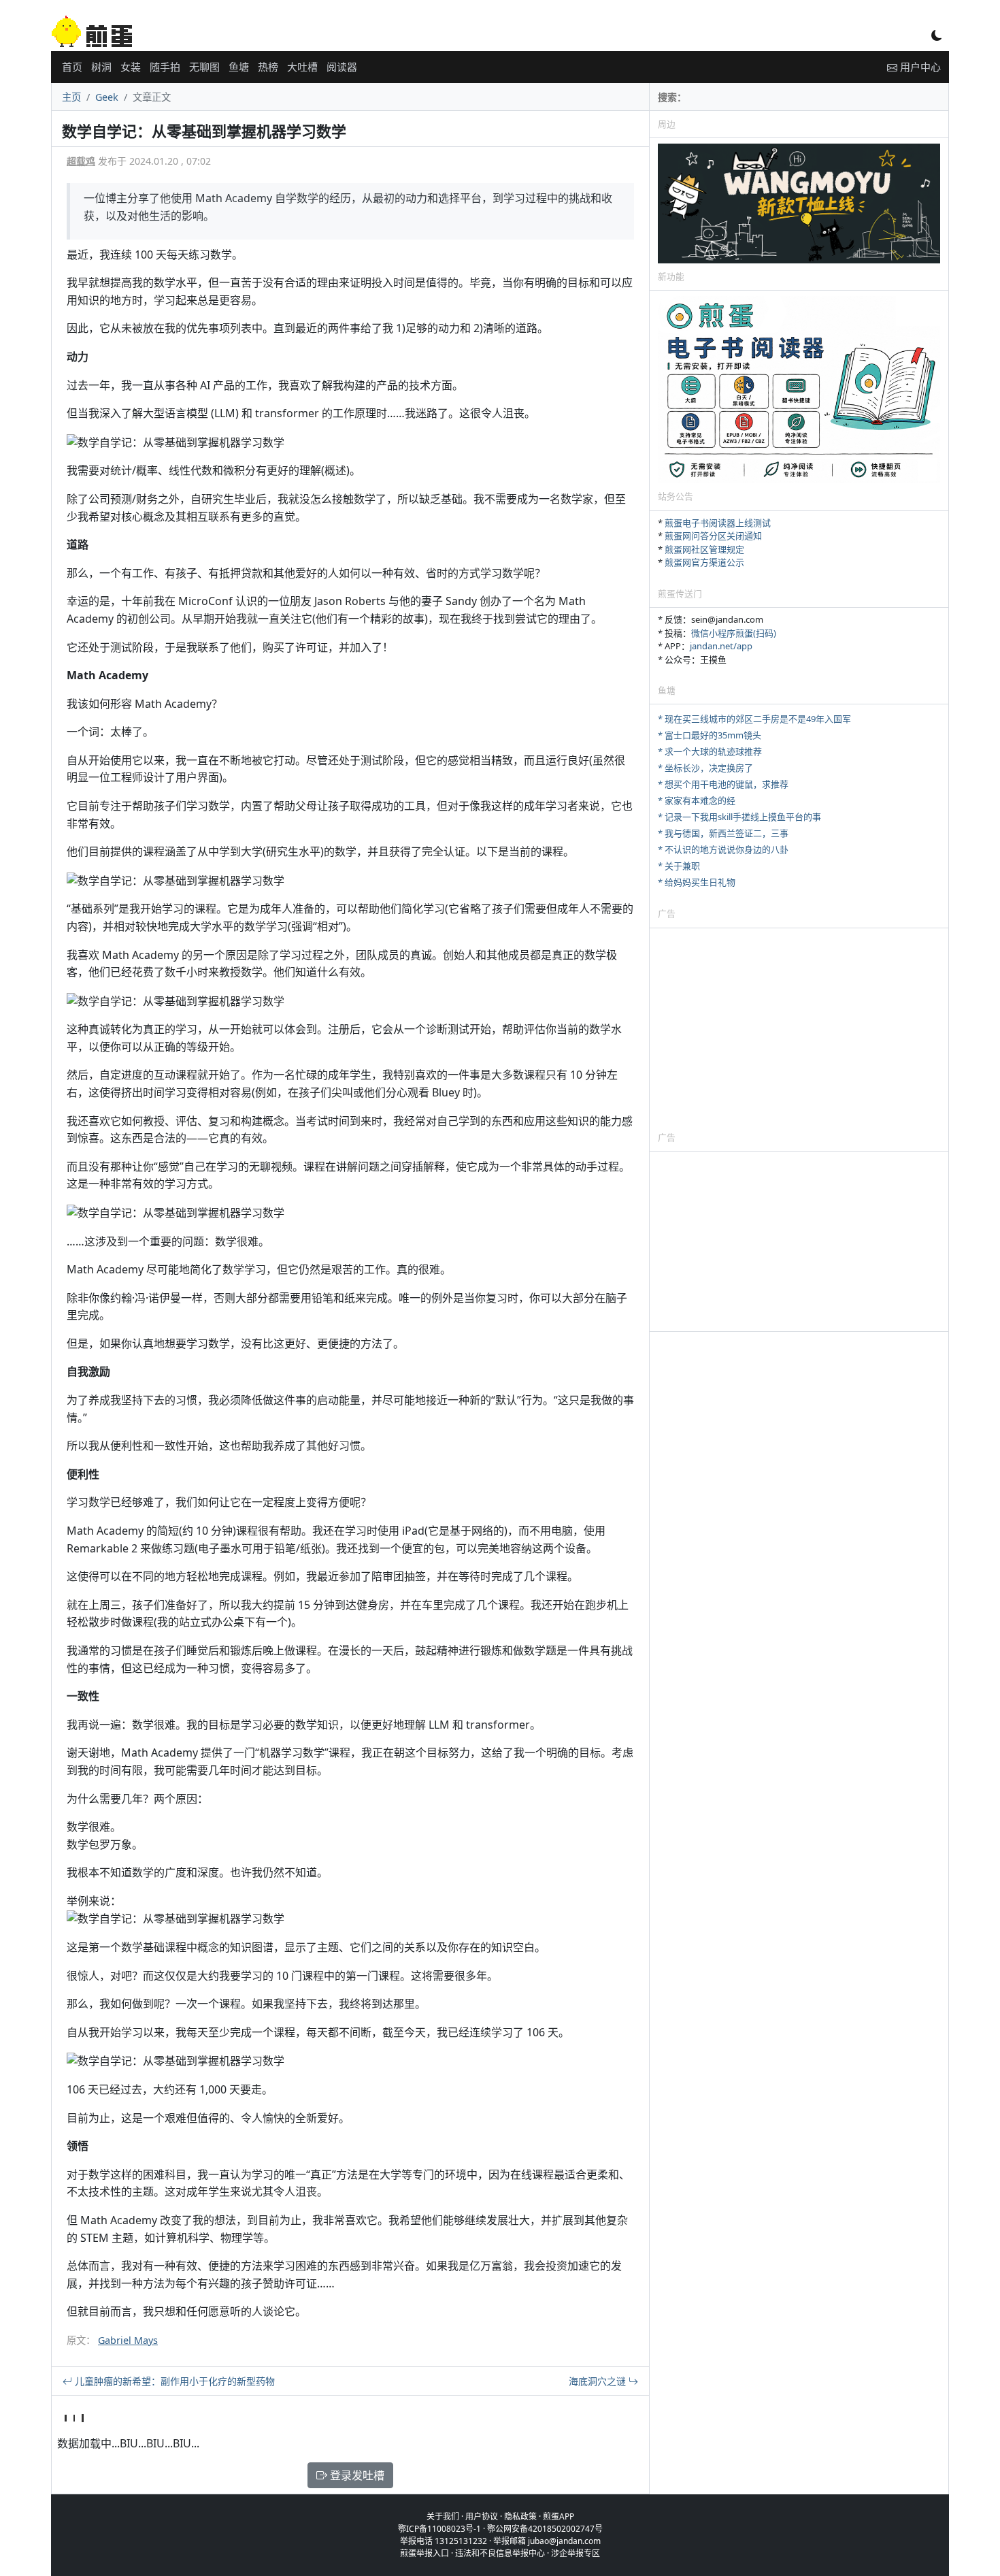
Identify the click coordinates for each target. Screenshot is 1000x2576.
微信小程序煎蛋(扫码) (734, 633)
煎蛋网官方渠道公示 (704, 562)
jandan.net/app (721, 646)
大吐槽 (302, 67)
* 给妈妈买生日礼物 (697, 882)
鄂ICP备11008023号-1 (439, 2529)
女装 (131, 67)
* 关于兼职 (679, 866)
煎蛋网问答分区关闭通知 (713, 536)
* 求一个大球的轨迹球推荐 (710, 751)
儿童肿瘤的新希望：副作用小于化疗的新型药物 (173, 2381)
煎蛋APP (559, 2516)
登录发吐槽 (356, 2475)
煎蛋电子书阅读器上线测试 (718, 523)
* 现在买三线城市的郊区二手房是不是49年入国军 (754, 719)
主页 (71, 97)
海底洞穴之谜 (599, 2381)
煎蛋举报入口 (424, 2553)
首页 (72, 67)
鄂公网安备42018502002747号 (545, 2529)
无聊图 (204, 67)
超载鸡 (81, 161)
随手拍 (165, 67)
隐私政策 (520, 2516)
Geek (107, 97)
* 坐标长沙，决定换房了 (705, 768)
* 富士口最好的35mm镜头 (710, 735)
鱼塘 (239, 67)
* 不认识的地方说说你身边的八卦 (723, 849)
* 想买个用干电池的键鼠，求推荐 (723, 784)
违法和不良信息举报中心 (500, 2553)
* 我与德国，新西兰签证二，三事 (723, 833)
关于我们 (443, 2516)
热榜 (268, 67)
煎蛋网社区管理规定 (704, 549)
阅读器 (342, 67)
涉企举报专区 (576, 2553)
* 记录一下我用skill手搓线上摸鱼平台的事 (739, 817)
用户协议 (482, 2516)
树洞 (101, 67)
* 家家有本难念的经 (697, 800)
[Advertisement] (799, 1029)
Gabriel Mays (128, 2340)
